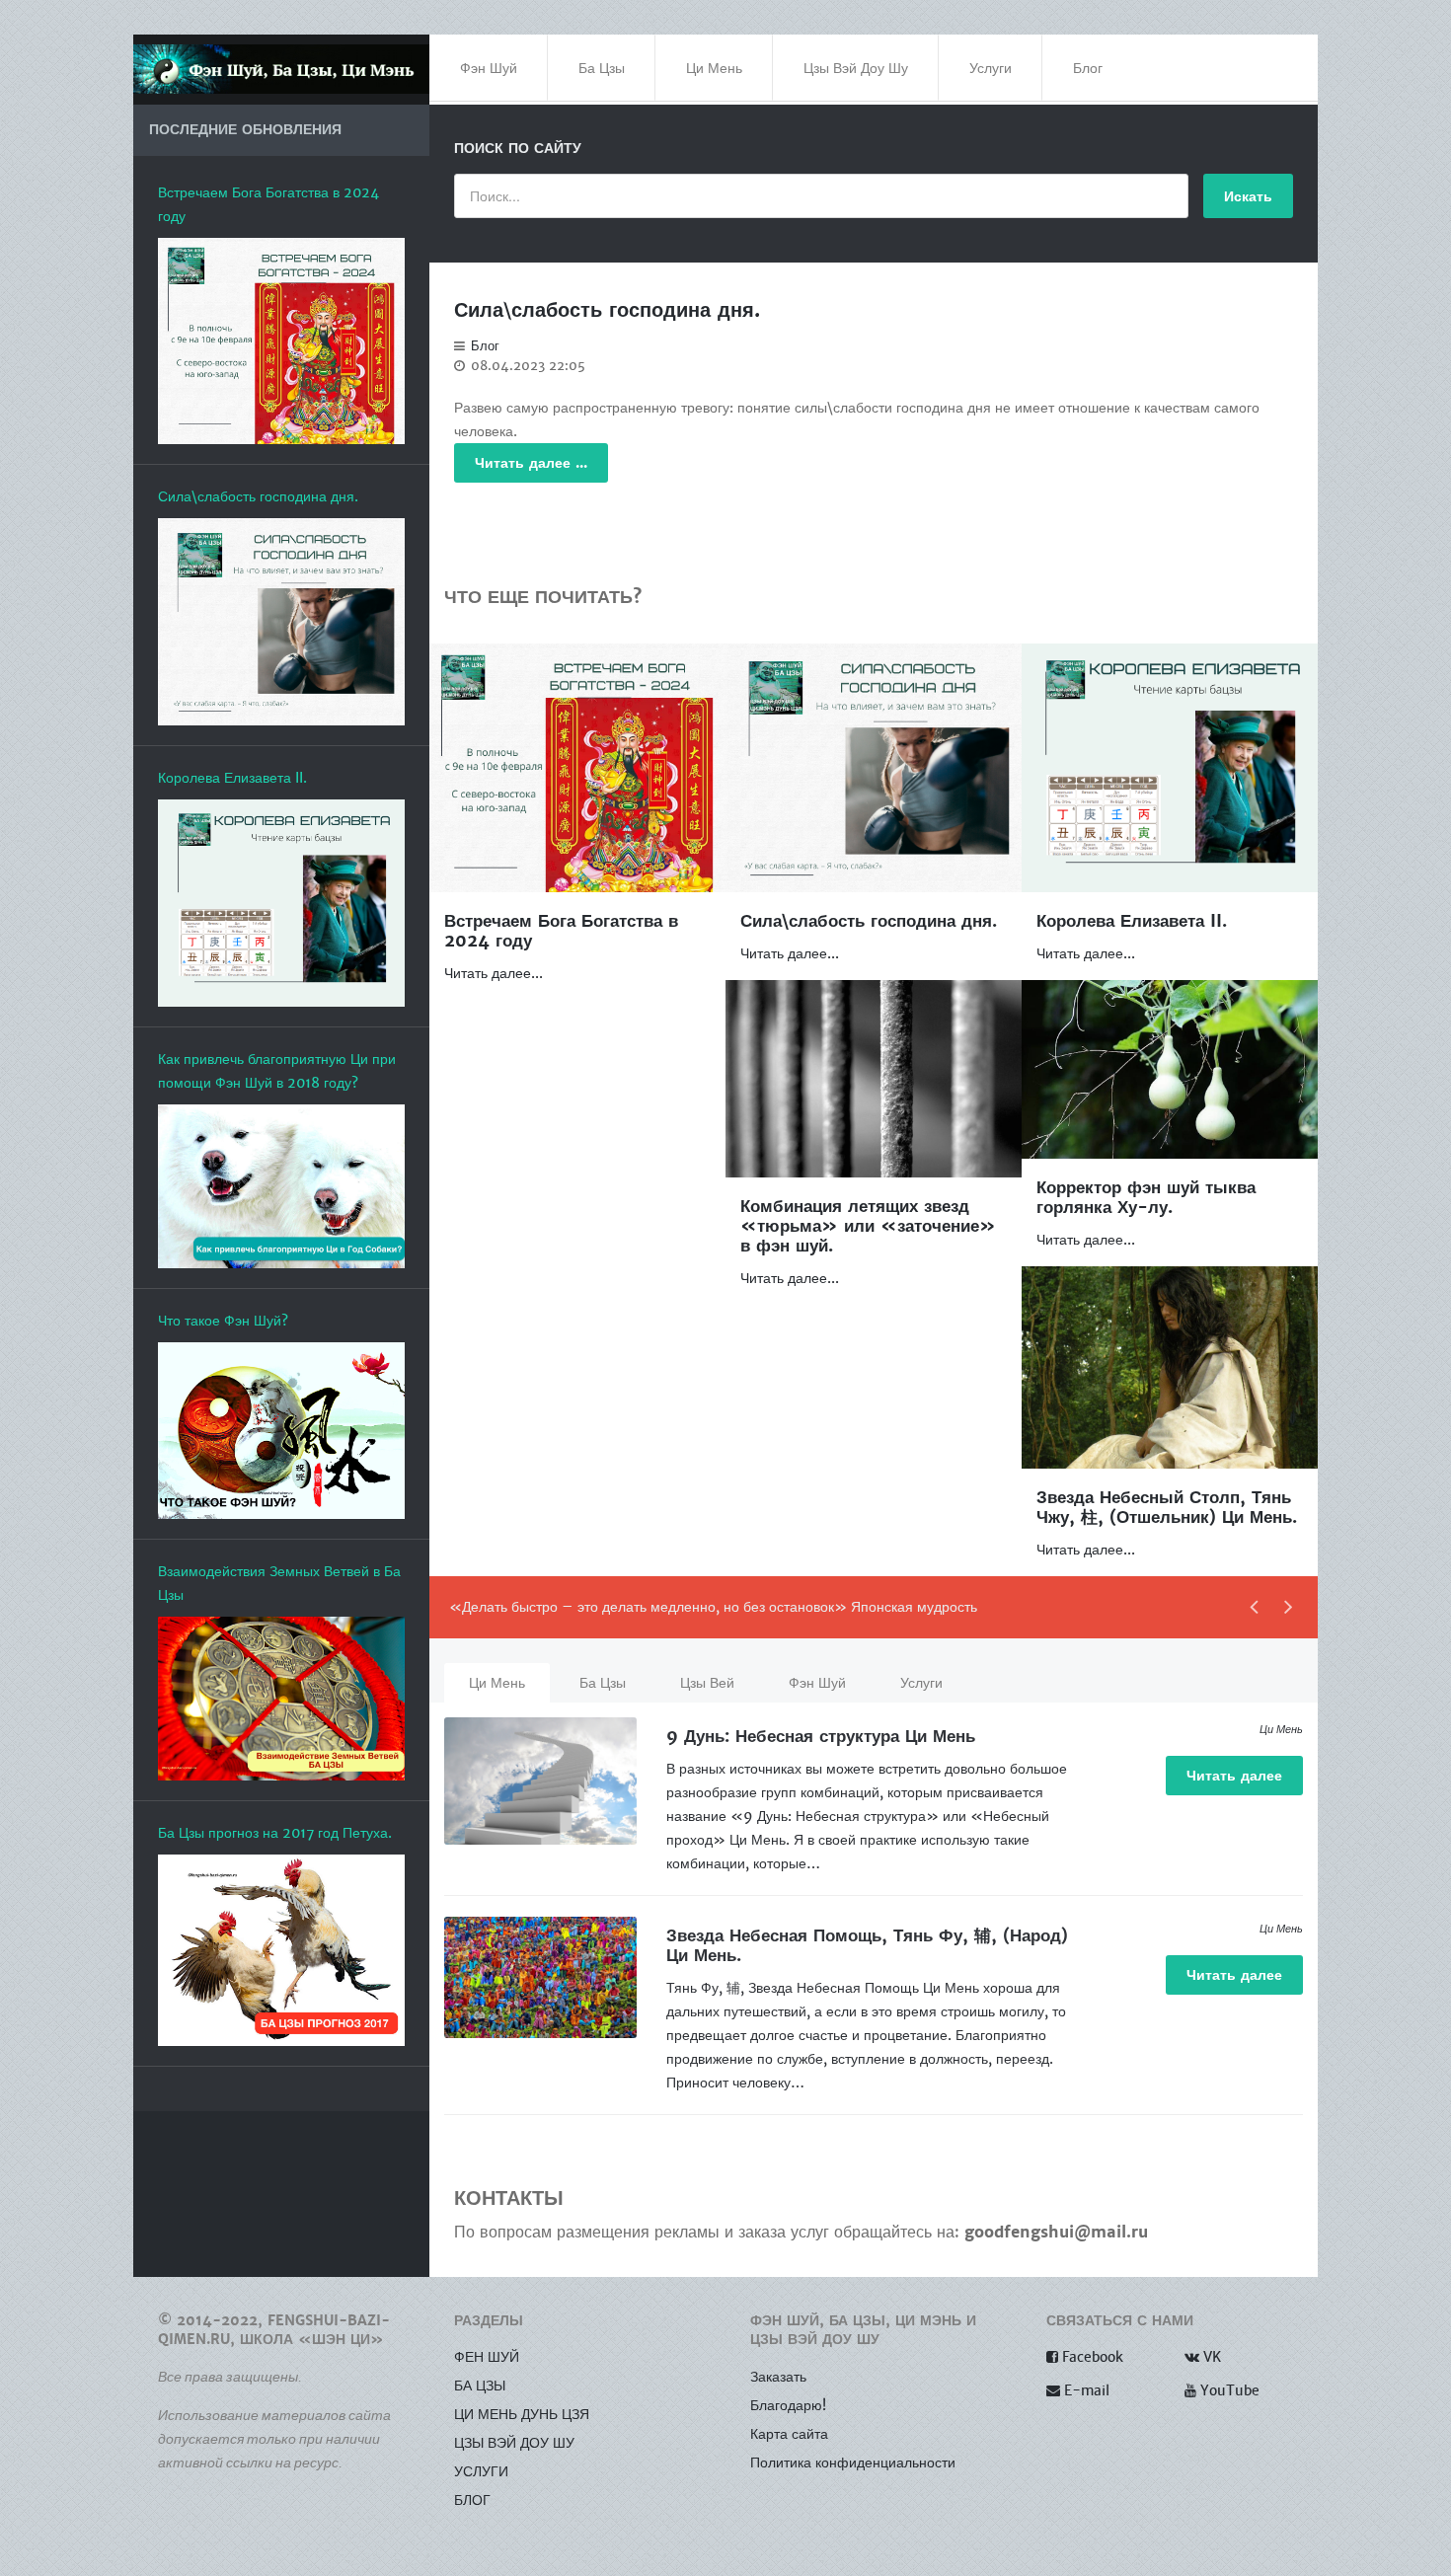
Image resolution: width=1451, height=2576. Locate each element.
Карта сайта (789, 2434)
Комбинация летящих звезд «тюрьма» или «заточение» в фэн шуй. (868, 1226)
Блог (485, 346)
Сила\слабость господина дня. (607, 310)
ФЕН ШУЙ (487, 2357)
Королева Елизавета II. (1132, 921)
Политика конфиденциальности (853, 2462)
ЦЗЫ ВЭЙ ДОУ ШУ (514, 2443)
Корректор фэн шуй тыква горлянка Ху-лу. (1146, 1198)
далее (1234, 1776)
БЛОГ (472, 2500)
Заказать (778, 2377)
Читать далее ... (531, 463)
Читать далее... (494, 973)
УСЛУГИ (481, 2471)
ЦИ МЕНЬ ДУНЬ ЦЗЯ (522, 2414)
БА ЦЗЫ (480, 2386)
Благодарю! (788, 2405)
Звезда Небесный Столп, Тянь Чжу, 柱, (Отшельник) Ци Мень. (1167, 1508)
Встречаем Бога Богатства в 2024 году (561, 931)
